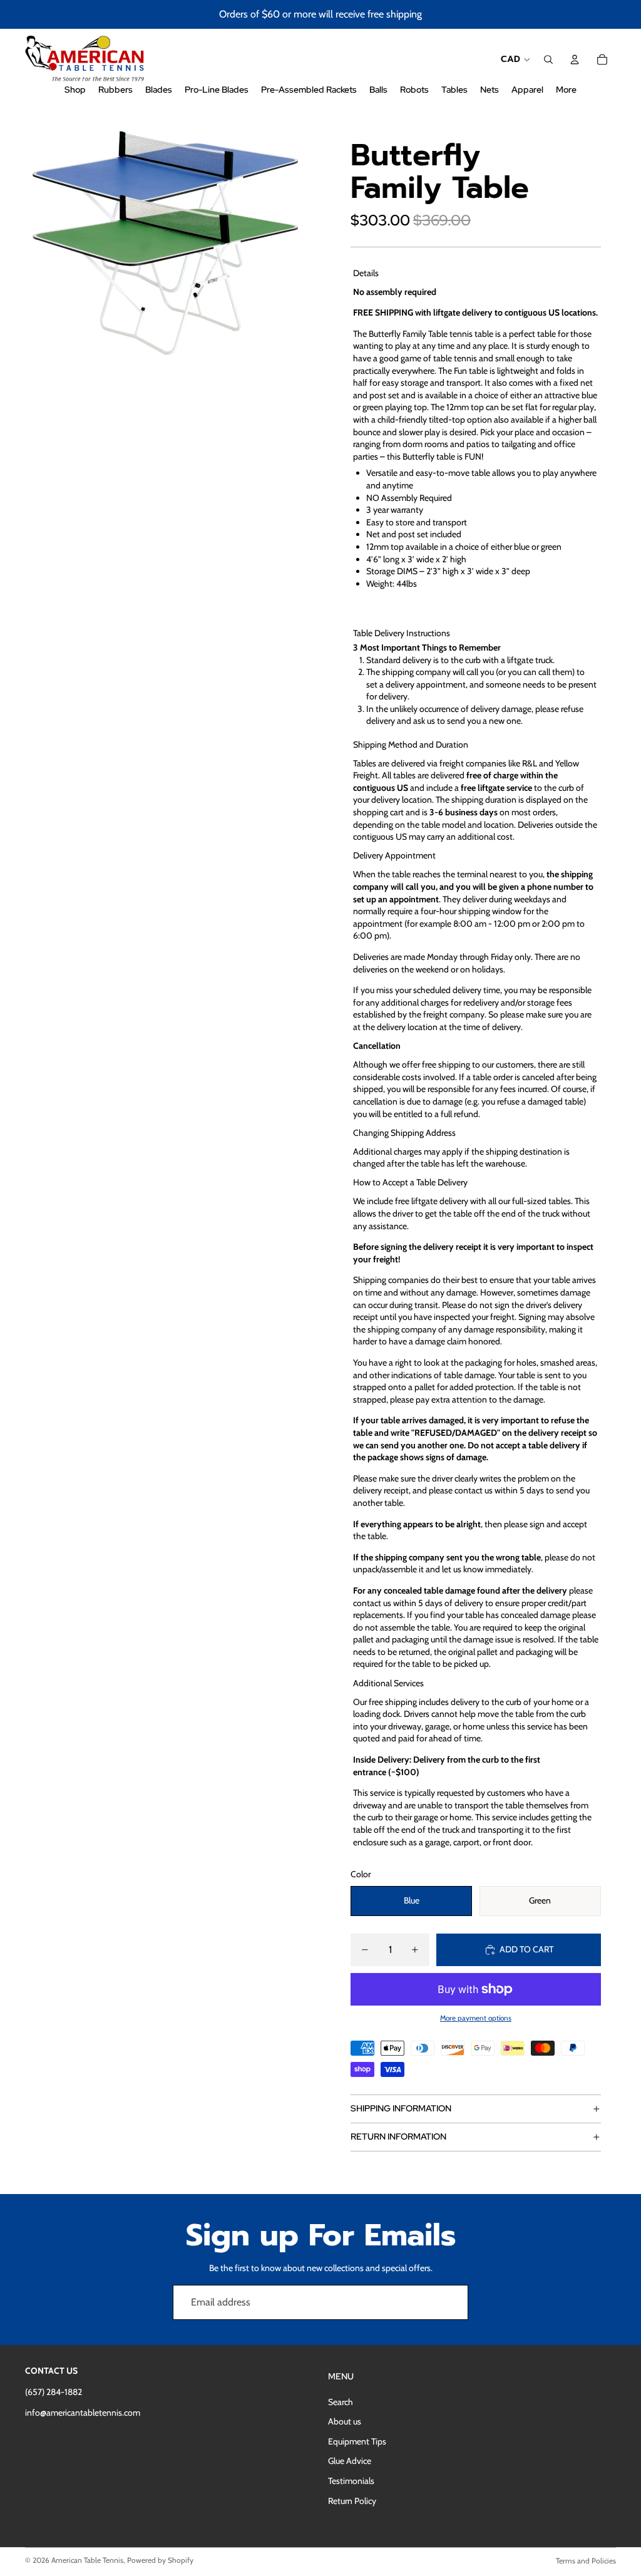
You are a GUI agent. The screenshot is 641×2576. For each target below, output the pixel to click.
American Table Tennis (87, 2560)
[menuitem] (566, 90)
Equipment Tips (357, 2441)
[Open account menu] (575, 59)
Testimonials (351, 2481)
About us (345, 2421)
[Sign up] (451, 2302)
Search (341, 2402)
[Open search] (548, 59)
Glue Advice (350, 2461)
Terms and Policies (586, 2561)
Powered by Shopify (160, 2560)
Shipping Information (401, 2108)
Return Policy (352, 2501)
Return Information (398, 2136)
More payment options (476, 2018)
